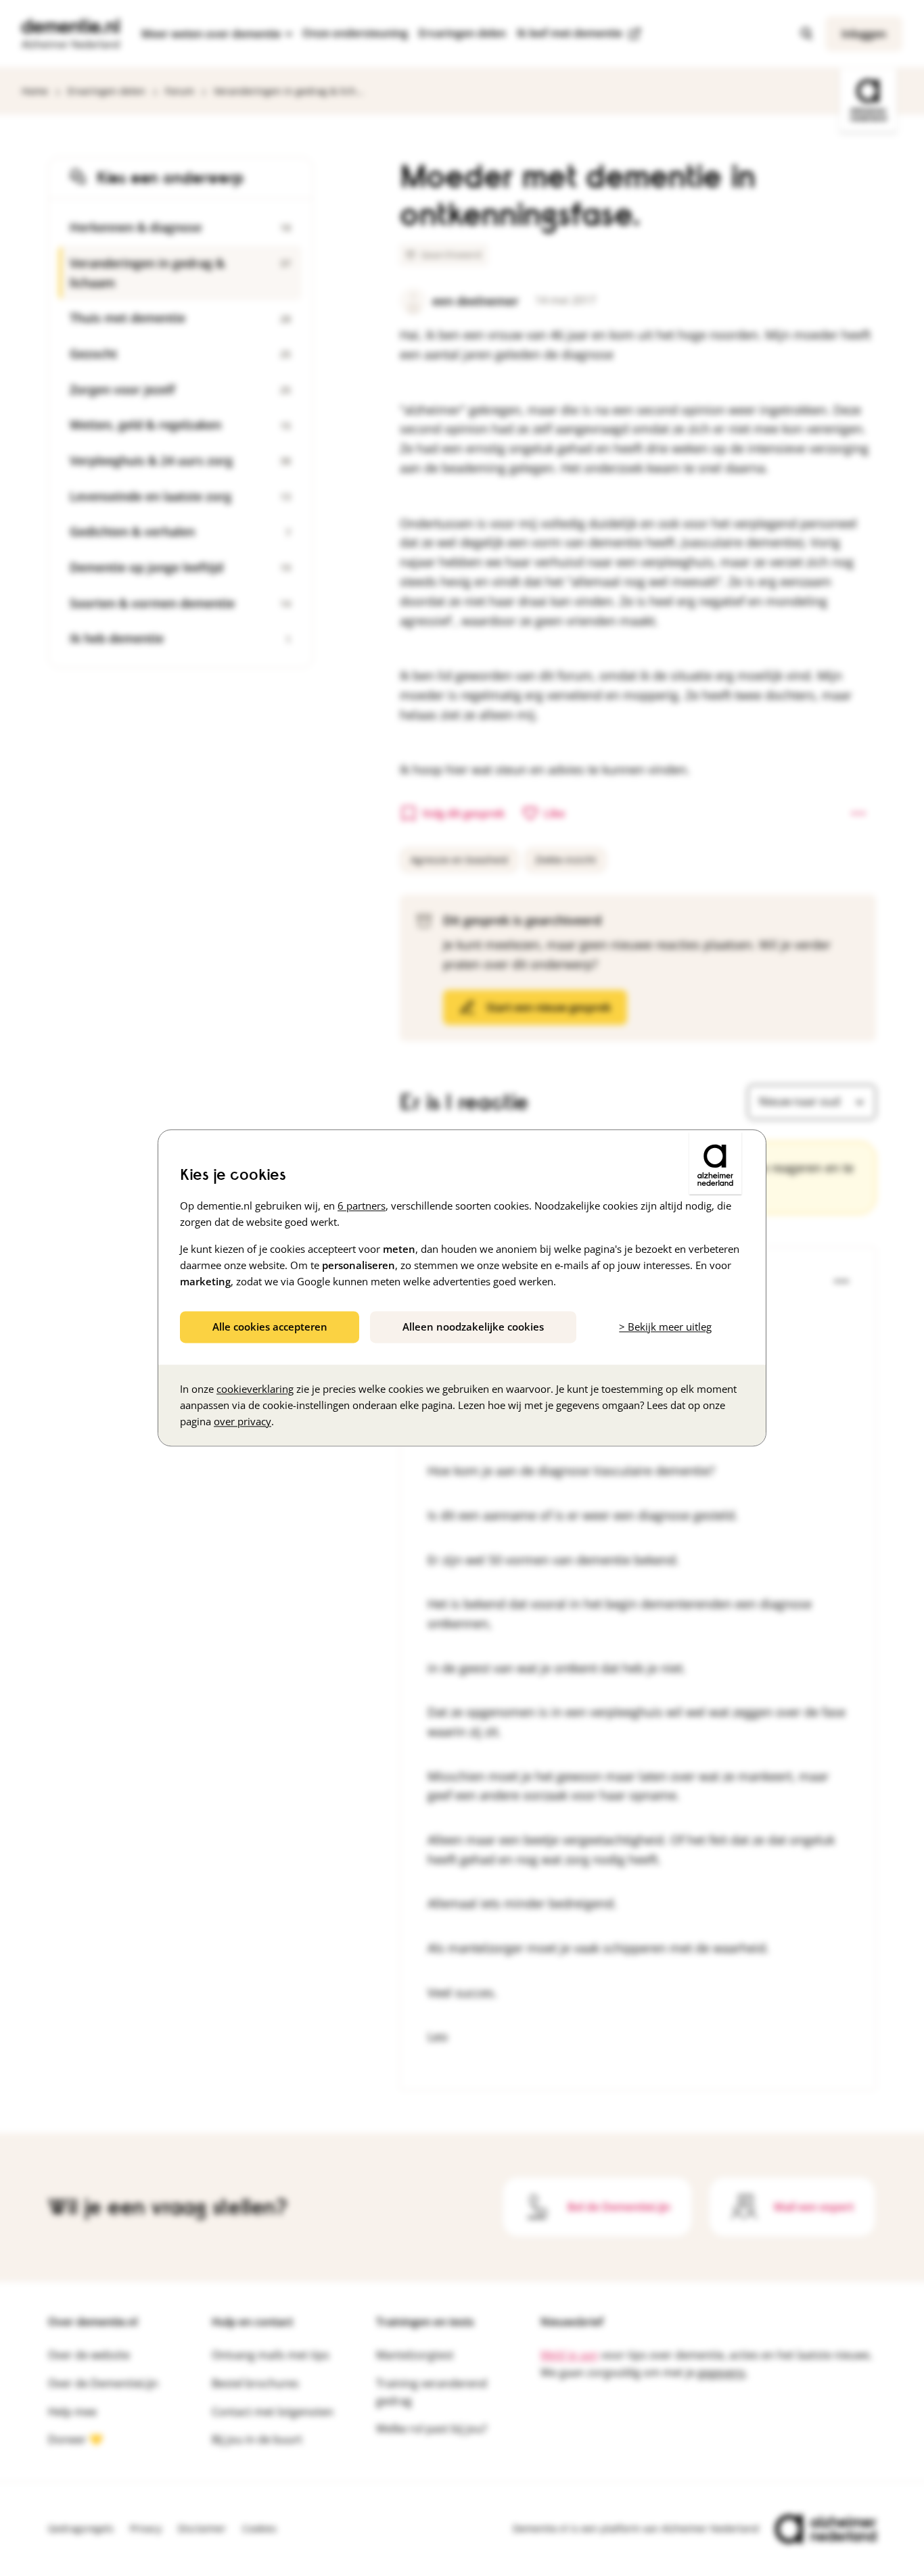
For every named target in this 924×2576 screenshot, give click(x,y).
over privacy (242, 1422)
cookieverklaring (255, 1389)
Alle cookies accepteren (270, 1327)
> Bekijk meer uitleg (665, 1327)
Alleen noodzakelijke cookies (473, 1327)
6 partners (362, 1206)
